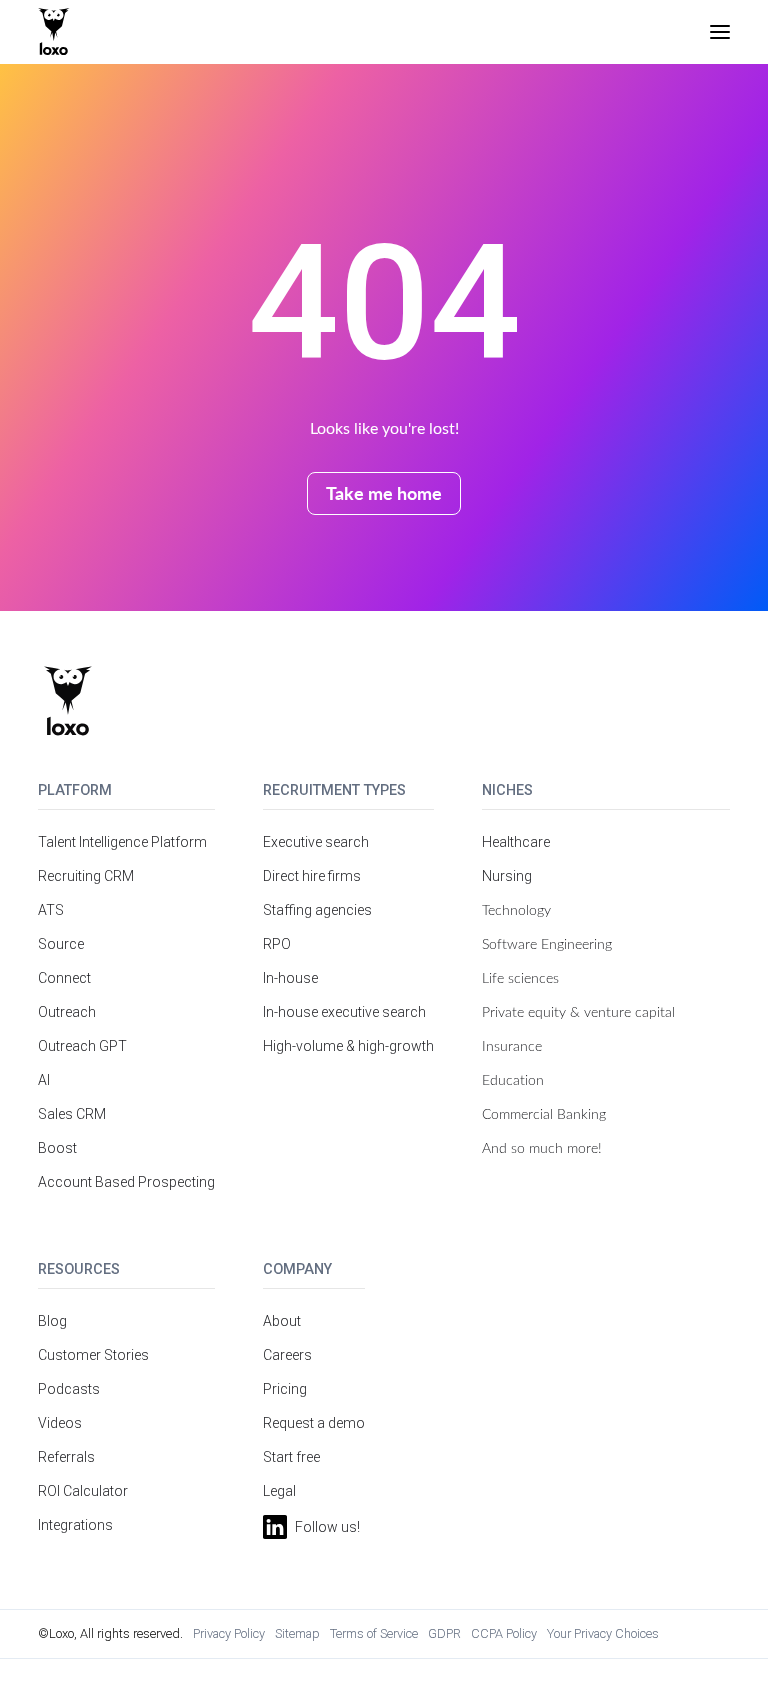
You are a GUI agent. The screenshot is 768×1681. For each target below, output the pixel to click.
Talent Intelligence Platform (122, 842)
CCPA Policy (504, 1633)
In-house (290, 978)
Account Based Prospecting (126, 1182)
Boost (57, 1148)
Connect (64, 978)
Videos (60, 1423)
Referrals (66, 1457)
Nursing (507, 876)
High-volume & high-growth (348, 1046)
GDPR (444, 1633)
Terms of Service (374, 1633)
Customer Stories (93, 1355)
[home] (54, 32)
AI (44, 1080)
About (282, 1321)
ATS (51, 910)
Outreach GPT (82, 1046)
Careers (287, 1355)
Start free (291, 1457)
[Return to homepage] (67, 701)
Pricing (285, 1389)
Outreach (67, 1012)
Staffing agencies (317, 910)
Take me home (384, 492)
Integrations (75, 1525)
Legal (279, 1491)
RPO (277, 944)
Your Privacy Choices (603, 1633)
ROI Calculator (83, 1491)
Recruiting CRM (86, 876)
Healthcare (516, 842)
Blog (52, 1321)
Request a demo (314, 1423)
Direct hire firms (312, 876)
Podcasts (69, 1389)
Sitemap (297, 1633)
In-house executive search (344, 1012)
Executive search (316, 842)
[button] (720, 32)
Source (61, 944)
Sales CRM (72, 1114)
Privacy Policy (229, 1633)
